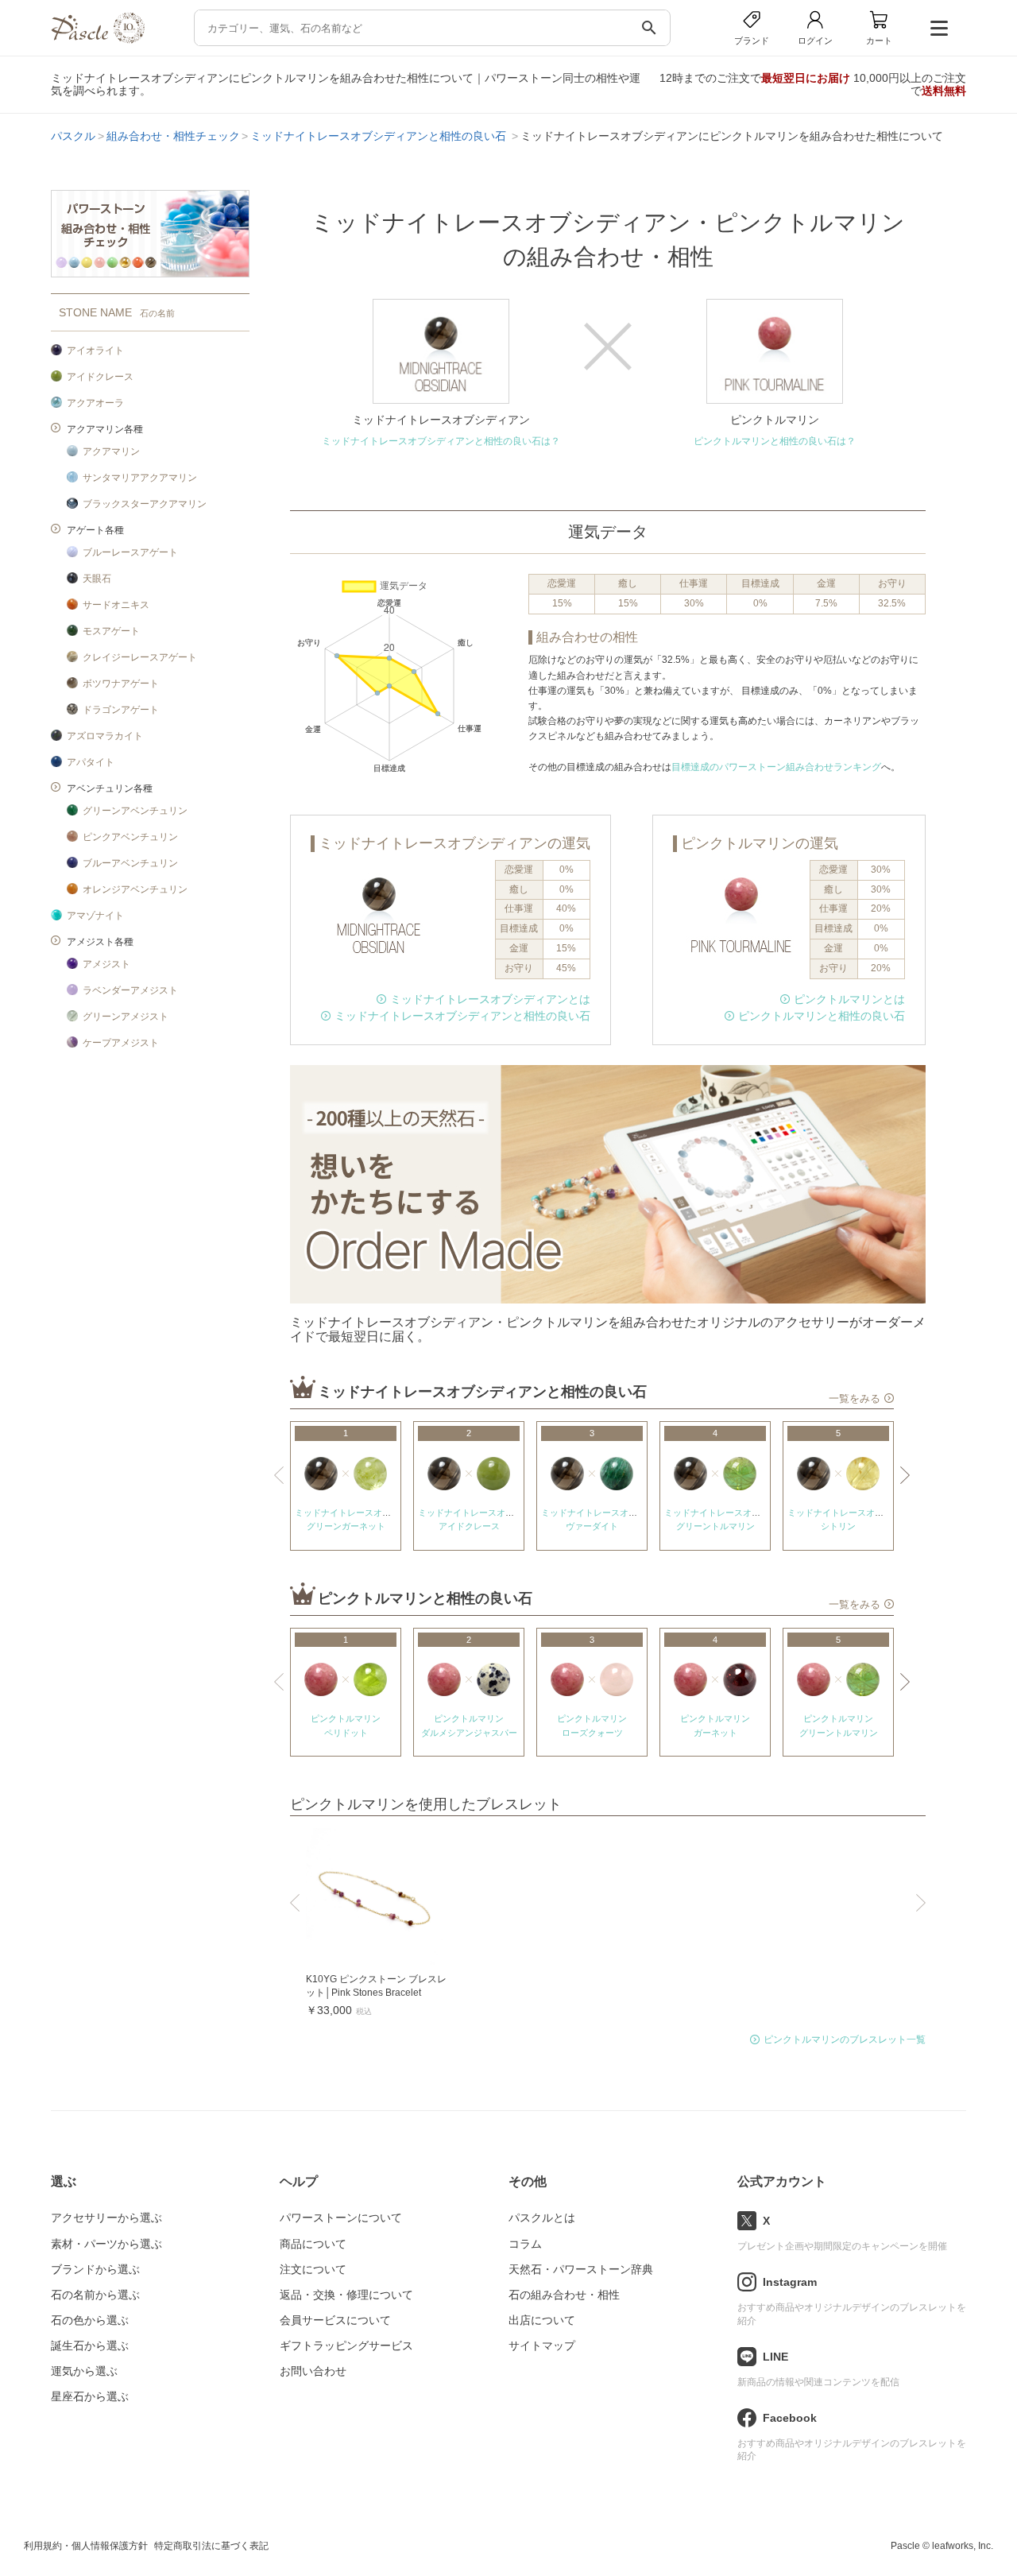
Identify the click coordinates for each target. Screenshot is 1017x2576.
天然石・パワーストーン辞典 (581, 2269)
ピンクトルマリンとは (849, 999)
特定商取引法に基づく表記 (211, 2546)
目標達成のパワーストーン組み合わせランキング (776, 767)
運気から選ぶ (84, 2371)
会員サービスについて (335, 2320)
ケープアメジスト (121, 1043)
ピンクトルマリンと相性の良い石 (822, 1016)
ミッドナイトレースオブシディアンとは (490, 999)
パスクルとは (542, 2218)
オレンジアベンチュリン (135, 889)
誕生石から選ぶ (90, 2346)
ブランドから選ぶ (95, 2269)
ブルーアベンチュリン (130, 863)
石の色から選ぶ (90, 2320)
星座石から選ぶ (90, 2396)
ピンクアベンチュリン (130, 837)
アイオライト (95, 351)
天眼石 (97, 579)
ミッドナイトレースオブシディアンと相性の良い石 (380, 136)
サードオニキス (116, 605)
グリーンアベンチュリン (135, 811)
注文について (313, 2269)
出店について (542, 2320)
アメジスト (106, 964)
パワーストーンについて (341, 2218)
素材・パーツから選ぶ (106, 2244)
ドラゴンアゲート (121, 710)
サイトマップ (542, 2346)
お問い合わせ (313, 2371)
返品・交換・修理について (346, 2295)
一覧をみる (855, 1399)
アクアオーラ (95, 403)
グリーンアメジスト (126, 1017)
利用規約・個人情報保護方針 (86, 2546)
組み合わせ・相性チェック (173, 136)
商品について (313, 2244)
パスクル (73, 136)
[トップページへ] (98, 39)
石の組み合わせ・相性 (564, 2295)
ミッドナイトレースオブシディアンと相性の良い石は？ (441, 441)
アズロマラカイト (105, 736)
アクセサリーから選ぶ (106, 2218)
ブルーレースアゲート (130, 552)
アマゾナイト (95, 916)
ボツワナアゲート (121, 684)
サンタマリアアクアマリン (140, 478)
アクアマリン (111, 451)
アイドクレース (100, 377)
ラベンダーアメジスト (130, 990)
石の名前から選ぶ (95, 2295)
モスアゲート (111, 631)
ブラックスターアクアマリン (145, 504)
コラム (525, 2244)
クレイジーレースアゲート (140, 657)
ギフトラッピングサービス (346, 2346)
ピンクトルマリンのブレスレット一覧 (845, 2039)
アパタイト (91, 762)
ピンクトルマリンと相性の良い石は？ (775, 441)
